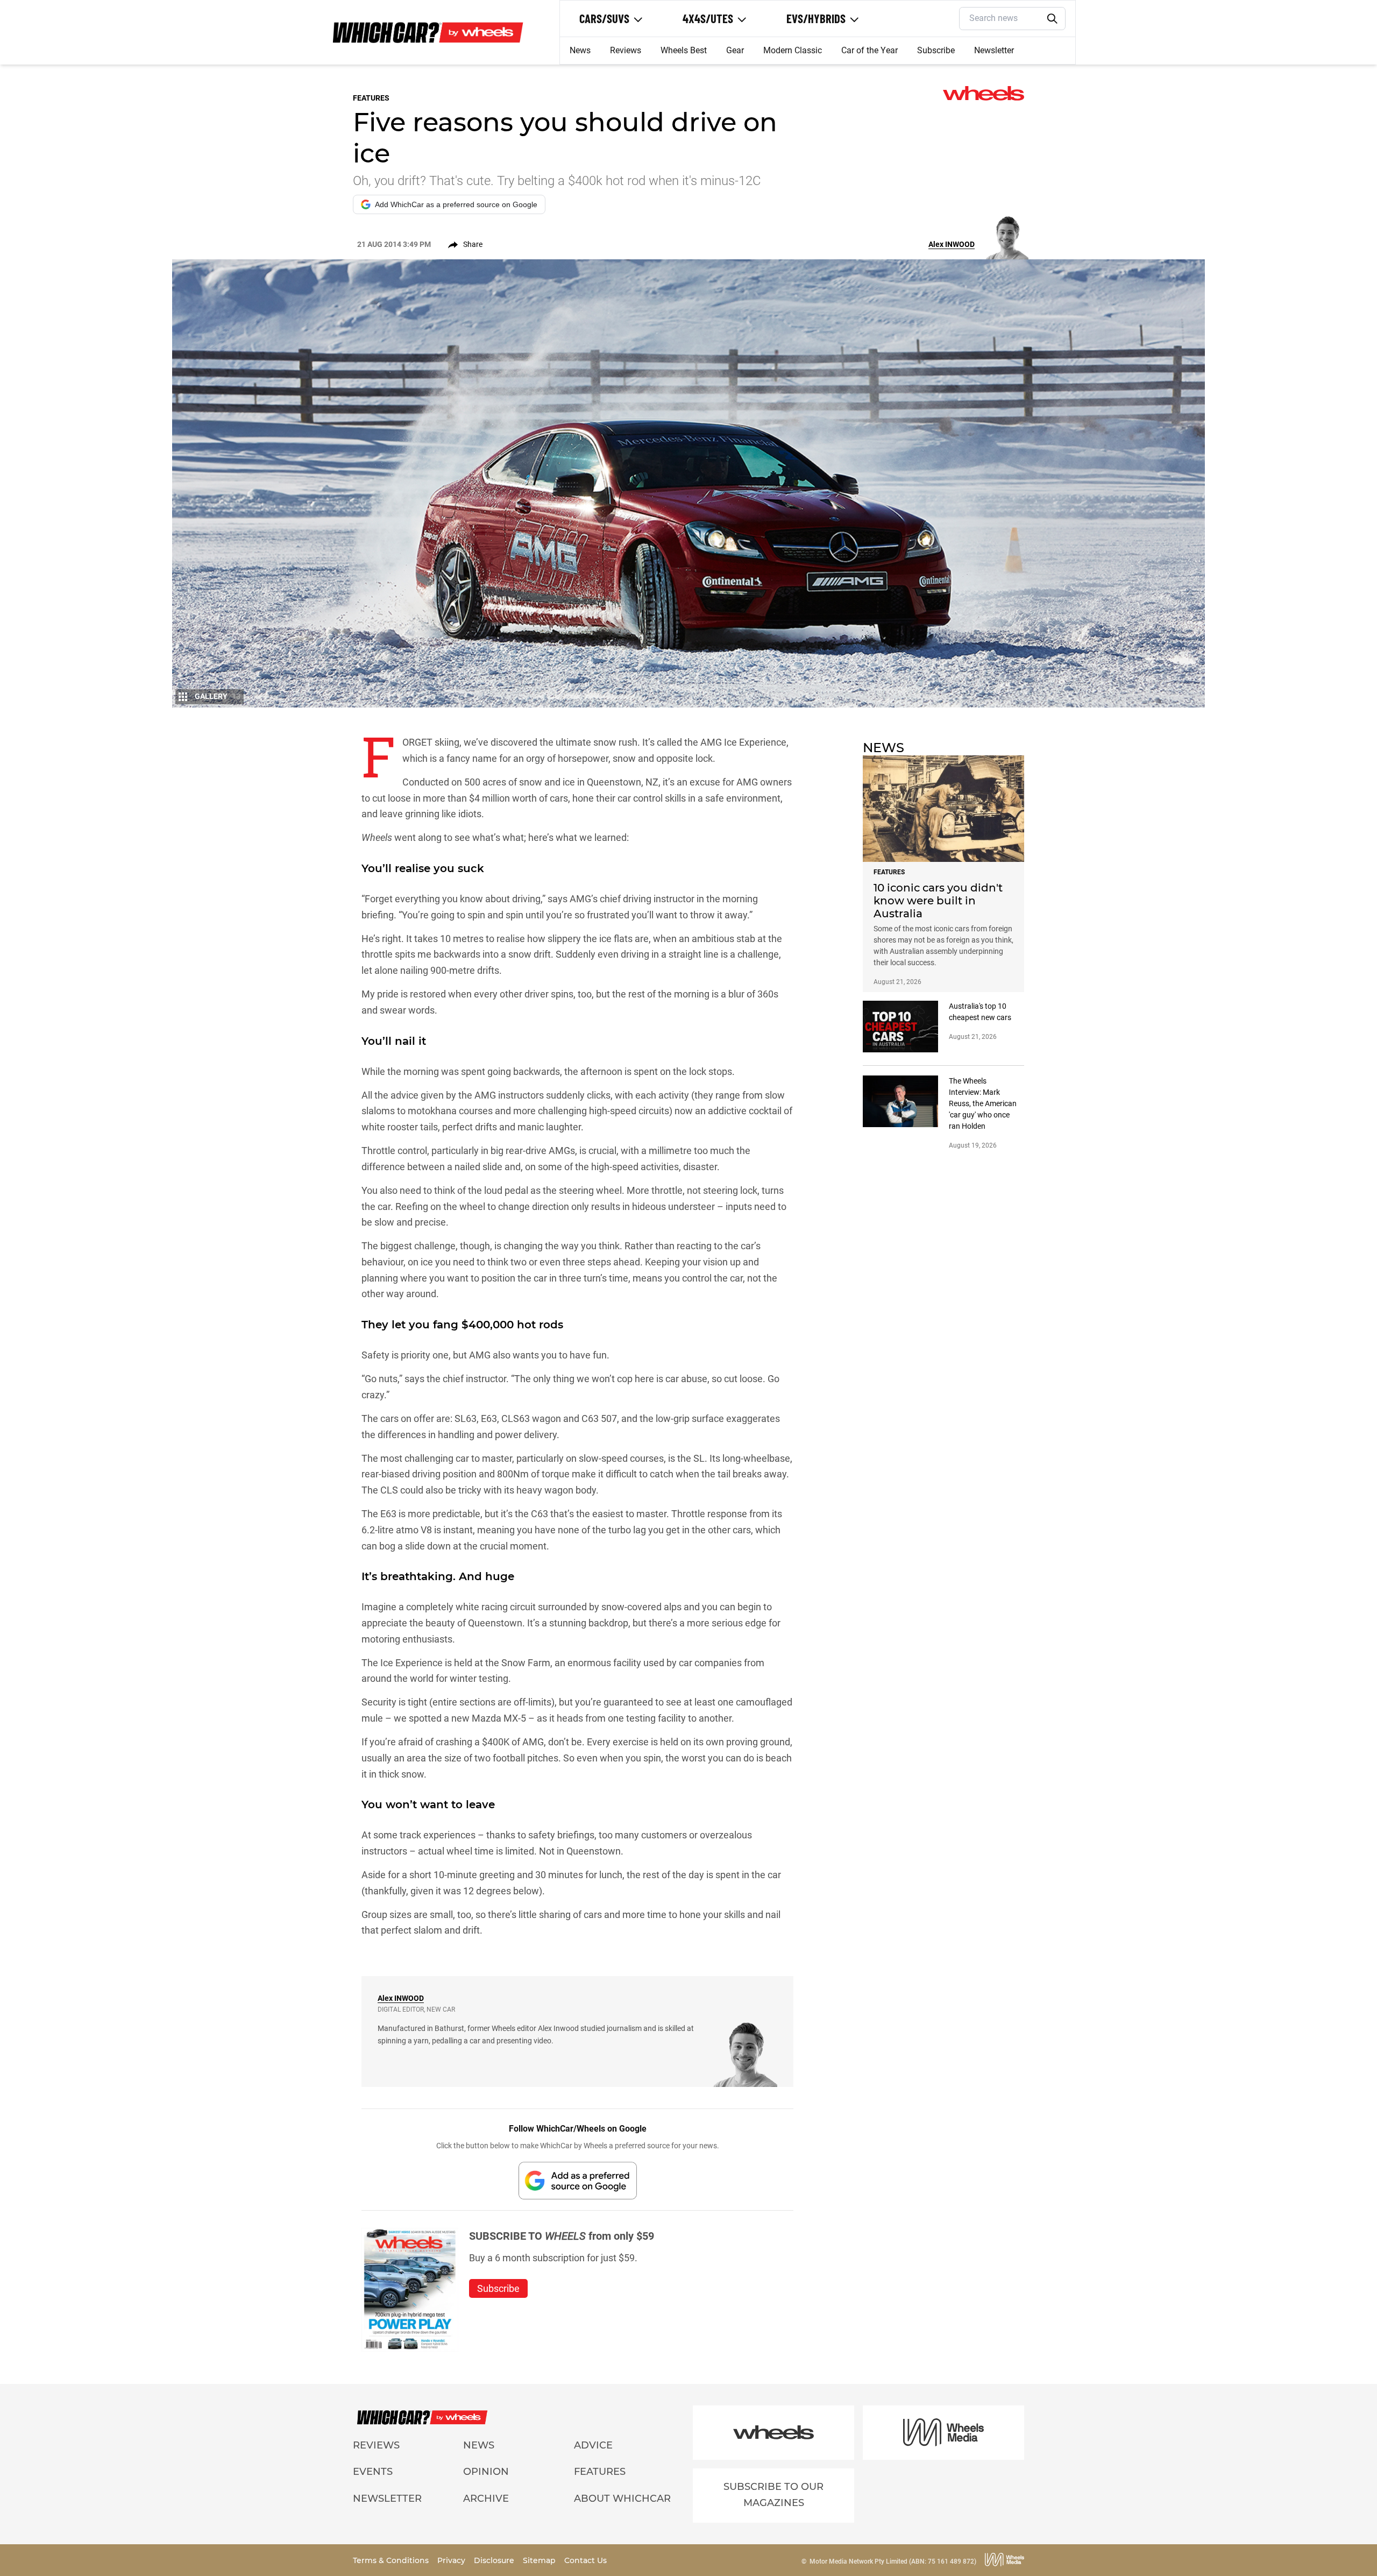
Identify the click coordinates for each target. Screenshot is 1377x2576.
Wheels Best (684, 50)
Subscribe (936, 50)
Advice (593, 2445)
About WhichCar (622, 2499)
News (580, 50)
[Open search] (1053, 19)
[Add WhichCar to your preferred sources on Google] (578, 2180)
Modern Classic (793, 50)
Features (600, 2472)
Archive (486, 2499)
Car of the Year (870, 50)
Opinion (486, 2472)
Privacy (452, 2560)
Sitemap (540, 2560)
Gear (735, 50)
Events (373, 2472)
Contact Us (585, 2560)
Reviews (626, 50)
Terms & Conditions (392, 2560)
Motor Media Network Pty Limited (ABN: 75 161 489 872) (893, 2561)
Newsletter (994, 50)
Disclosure (495, 2560)
